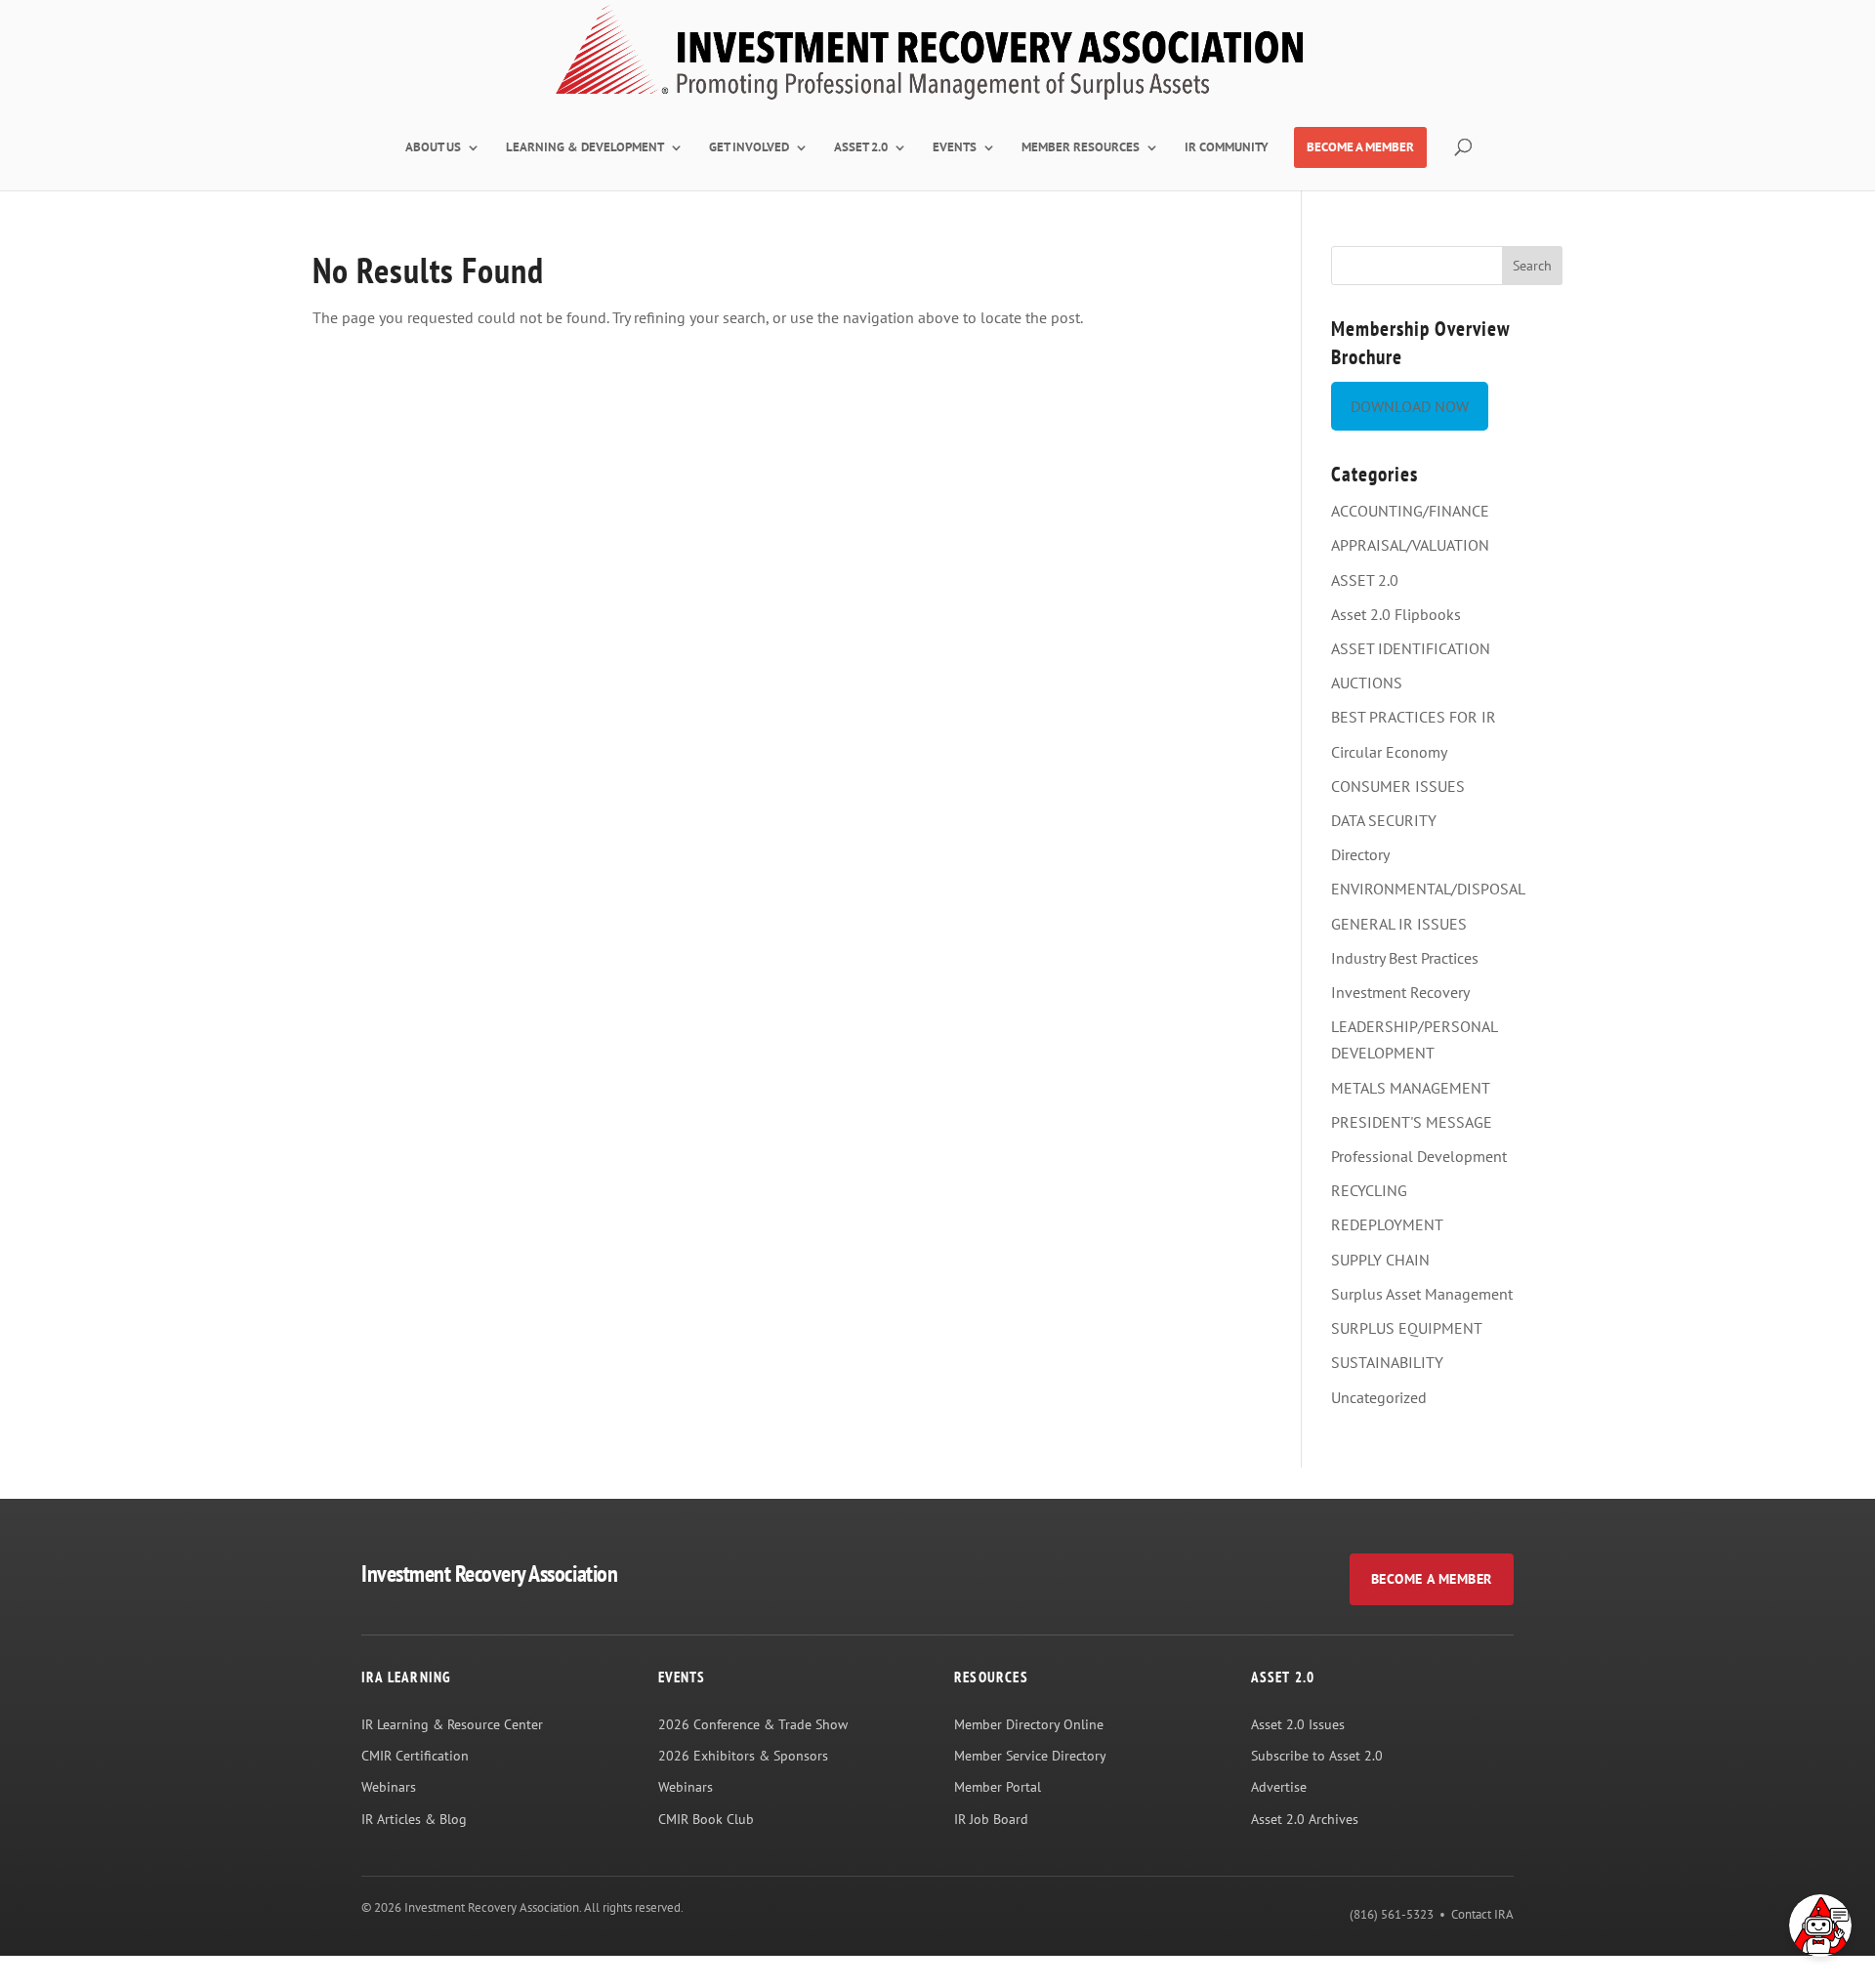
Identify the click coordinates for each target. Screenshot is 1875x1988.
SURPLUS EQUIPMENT (1407, 1328)
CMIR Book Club (706, 1819)
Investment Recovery (1400, 992)
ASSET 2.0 (861, 148)
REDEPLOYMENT (1387, 1224)
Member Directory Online (1029, 1724)
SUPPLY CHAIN (1380, 1260)
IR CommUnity (1227, 148)
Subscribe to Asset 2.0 (1317, 1756)
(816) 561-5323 (1392, 1914)
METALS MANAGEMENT (1411, 1088)
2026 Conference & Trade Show (753, 1724)
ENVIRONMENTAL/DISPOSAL (1428, 889)
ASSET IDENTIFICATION (1411, 648)
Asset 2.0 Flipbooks (1396, 614)
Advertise (1279, 1787)
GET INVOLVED (749, 148)
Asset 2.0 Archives (1305, 1819)
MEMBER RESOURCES (1081, 148)
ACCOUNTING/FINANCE (1410, 511)
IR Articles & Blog (414, 1819)
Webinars (389, 1787)
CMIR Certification (415, 1756)
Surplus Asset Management (1422, 1294)
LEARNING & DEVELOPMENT (585, 148)
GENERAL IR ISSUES (1399, 924)
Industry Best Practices (1405, 958)
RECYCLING (1369, 1190)
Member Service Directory (1030, 1756)
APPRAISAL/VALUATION (1410, 545)
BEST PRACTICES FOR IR (1414, 717)
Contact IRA (1482, 1914)
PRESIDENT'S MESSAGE (1412, 1122)
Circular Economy (1389, 752)
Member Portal (998, 1787)
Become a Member (1432, 1579)
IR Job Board (991, 1819)
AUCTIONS (1367, 683)
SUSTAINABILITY (1387, 1362)
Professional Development (1419, 1156)
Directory (1360, 854)
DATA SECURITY (1384, 820)
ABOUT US (433, 148)
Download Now (1410, 406)
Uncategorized (1379, 1397)
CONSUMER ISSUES (1398, 786)
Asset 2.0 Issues (1298, 1724)
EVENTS (955, 148)
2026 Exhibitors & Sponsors (743, 1756)
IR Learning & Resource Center (452, 1724)
